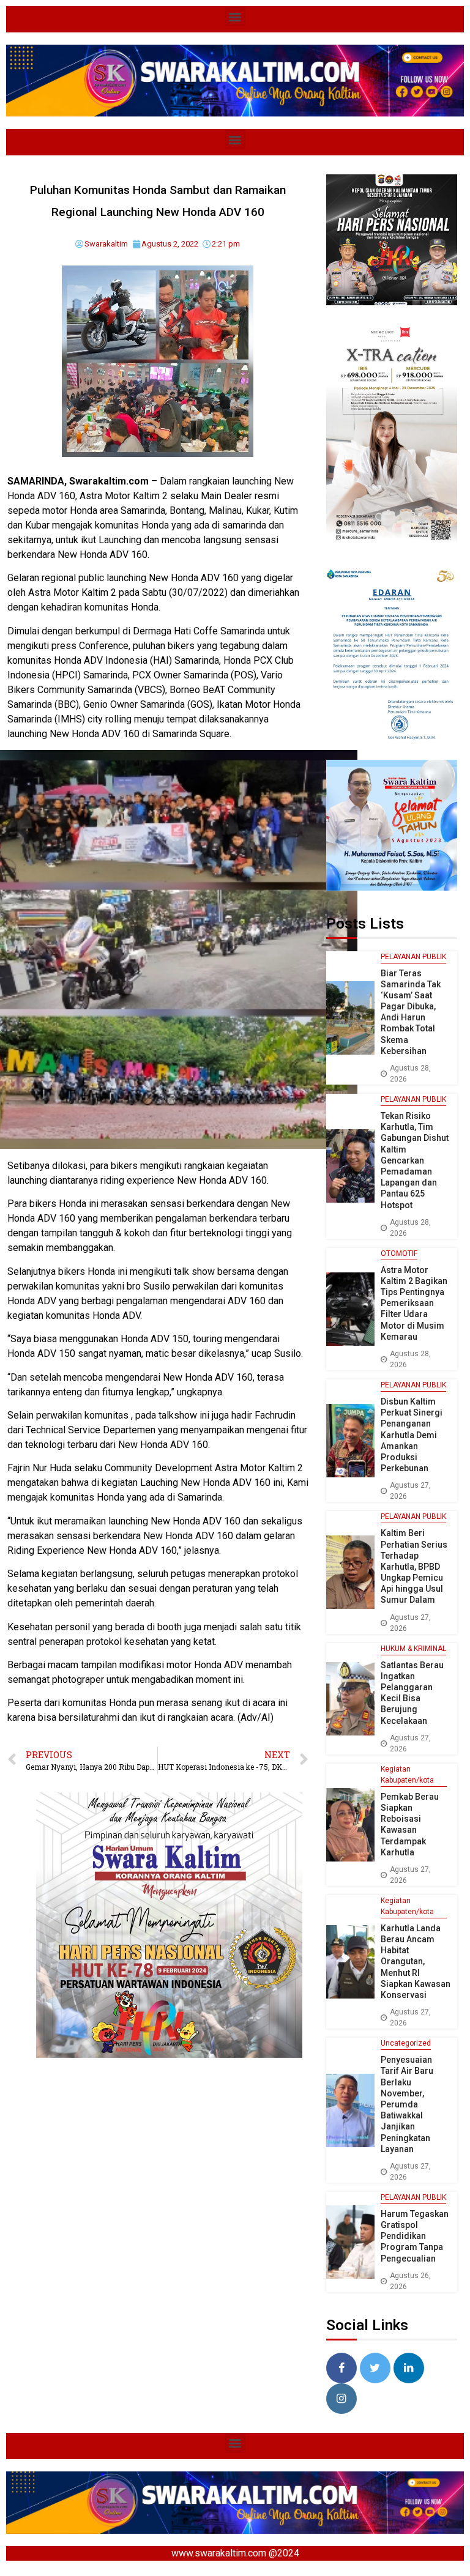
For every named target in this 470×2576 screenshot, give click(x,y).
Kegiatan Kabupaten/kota (407, 1775)
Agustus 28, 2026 (410, 1074)
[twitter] (375, 2368)
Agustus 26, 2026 (410, 2281)
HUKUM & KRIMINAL (413, 1649)
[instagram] (341, 2399)
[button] (235, 16)
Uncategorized (406, 2043)
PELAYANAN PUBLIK (413, 957)
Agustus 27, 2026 (410, 1491)
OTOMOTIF (399, 1253)
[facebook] (341, 2368)
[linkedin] (409, 2368)
